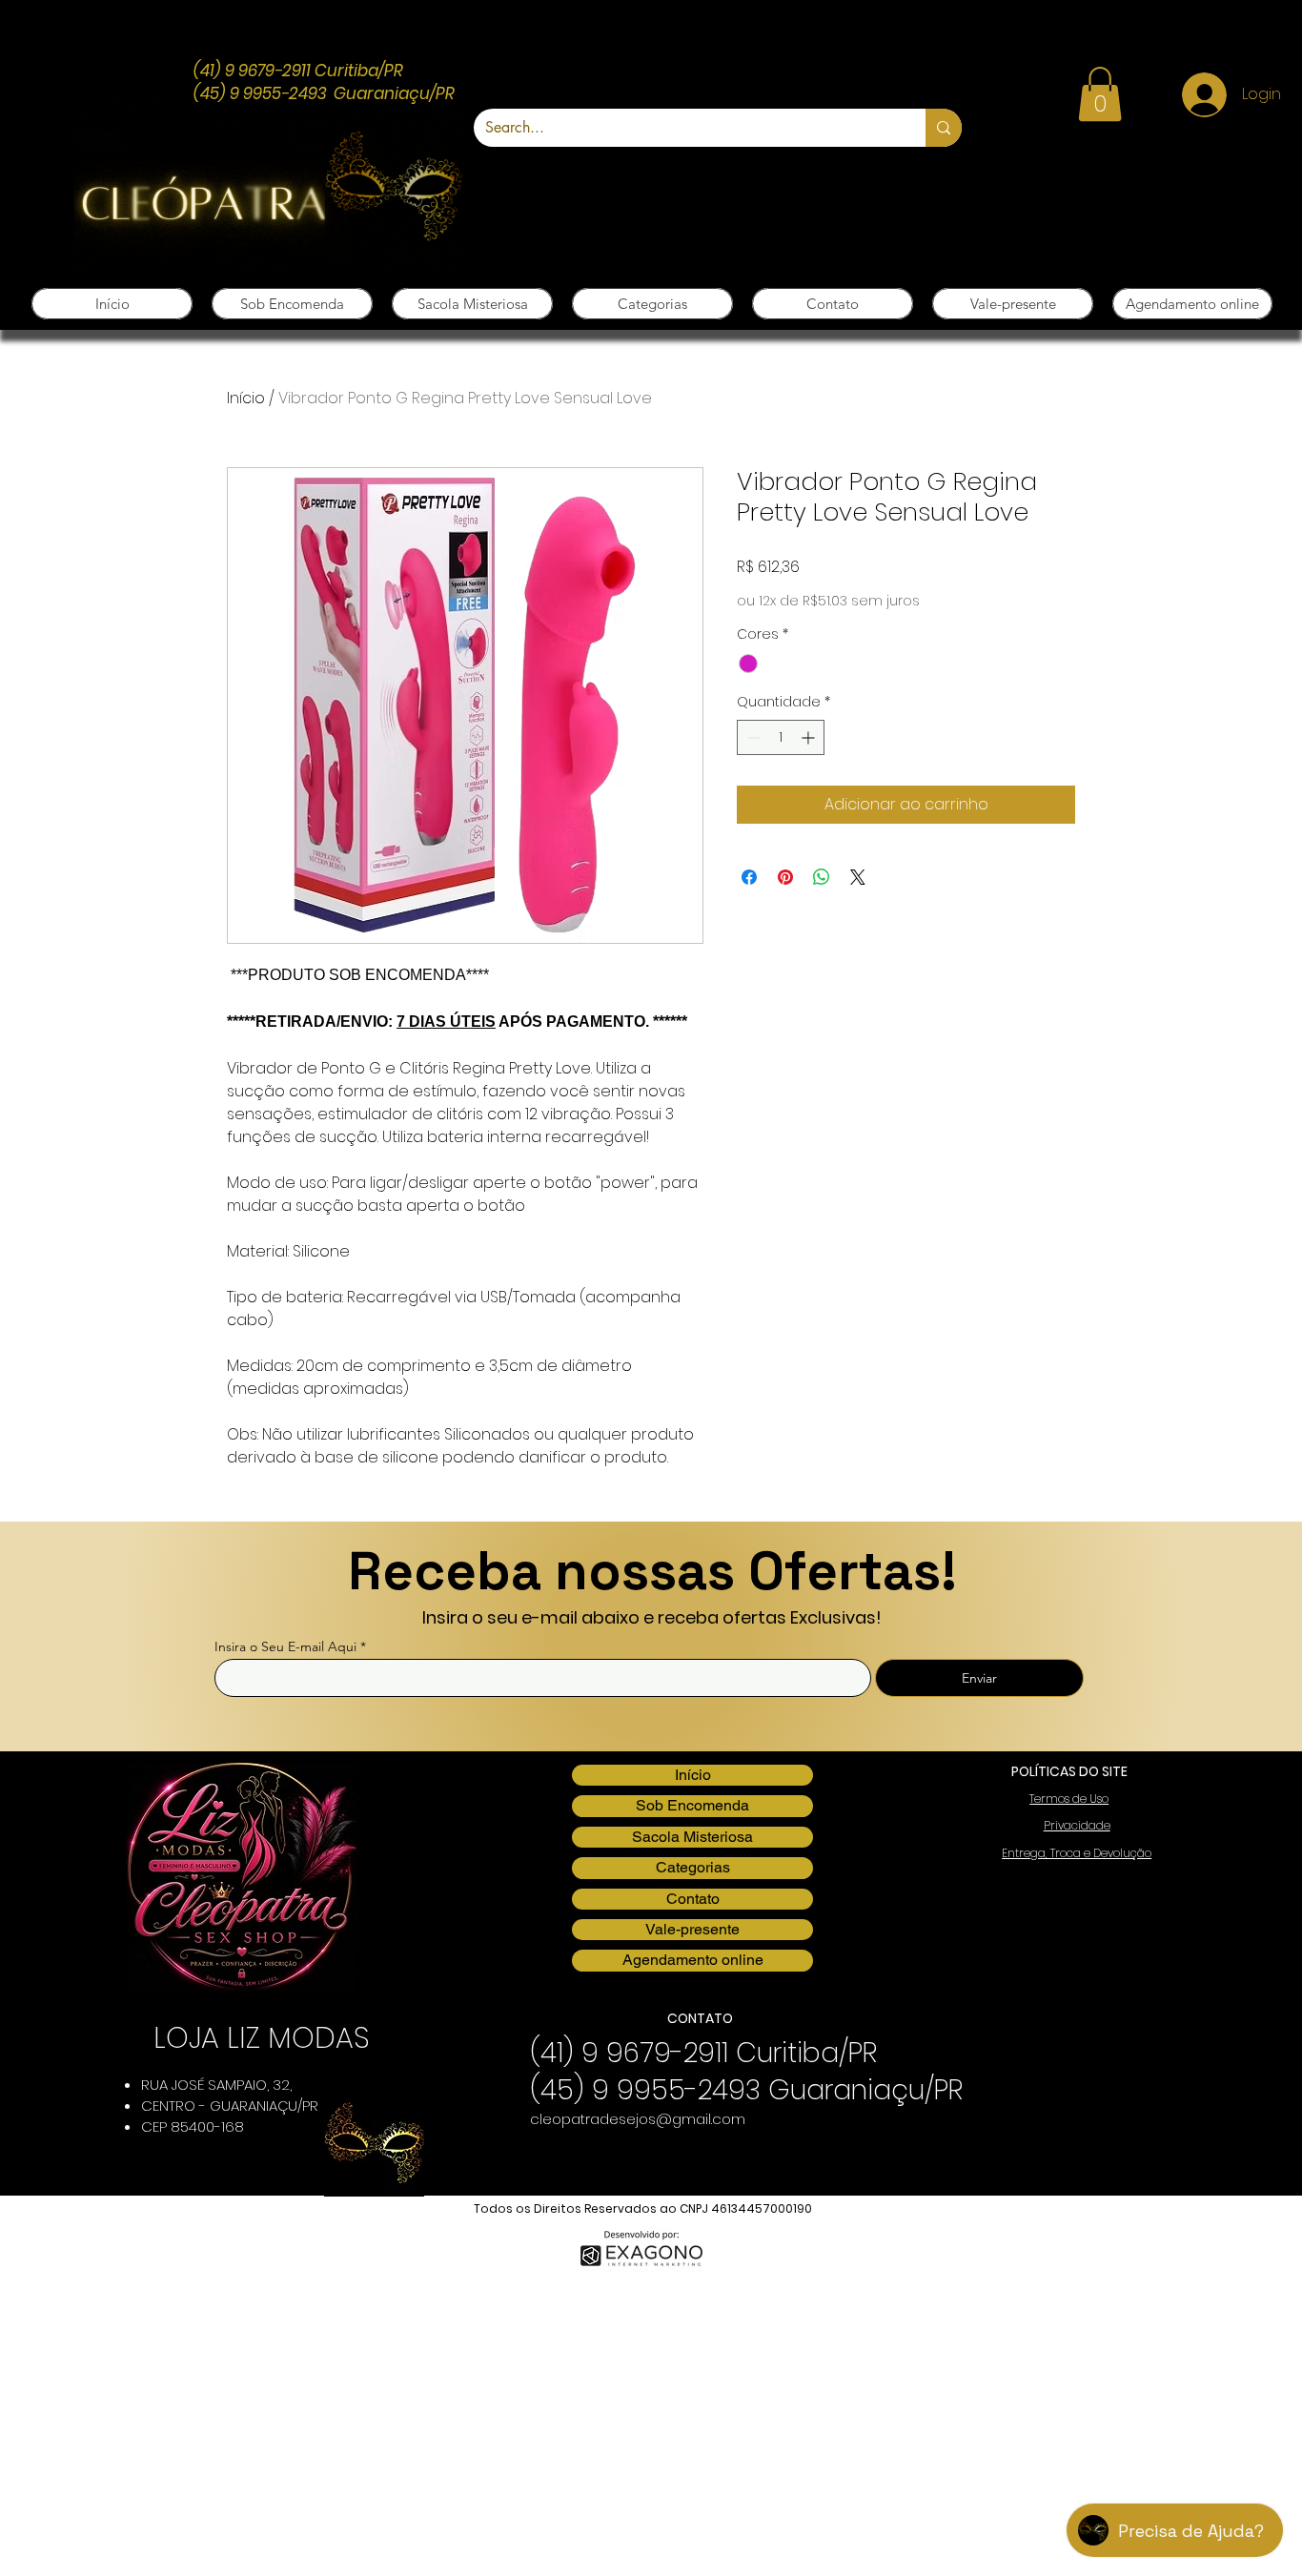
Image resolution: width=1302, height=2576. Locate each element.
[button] (1100, 94)
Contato (693, 1899)
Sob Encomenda (692, 1805)
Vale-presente (692, 1929)
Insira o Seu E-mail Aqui (285, 1646)
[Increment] (810, 737)
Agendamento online (693, 1960)
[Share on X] (858, 877)
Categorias (693, 1867)
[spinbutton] (781, 737)
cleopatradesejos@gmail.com (638, 2119)
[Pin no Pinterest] (785, 877)
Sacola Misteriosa (692, 1837)
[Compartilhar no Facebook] (749, 877)
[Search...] (944, 128)
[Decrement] (752, 737)
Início (246, 398)
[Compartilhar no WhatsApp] (822, 877)
